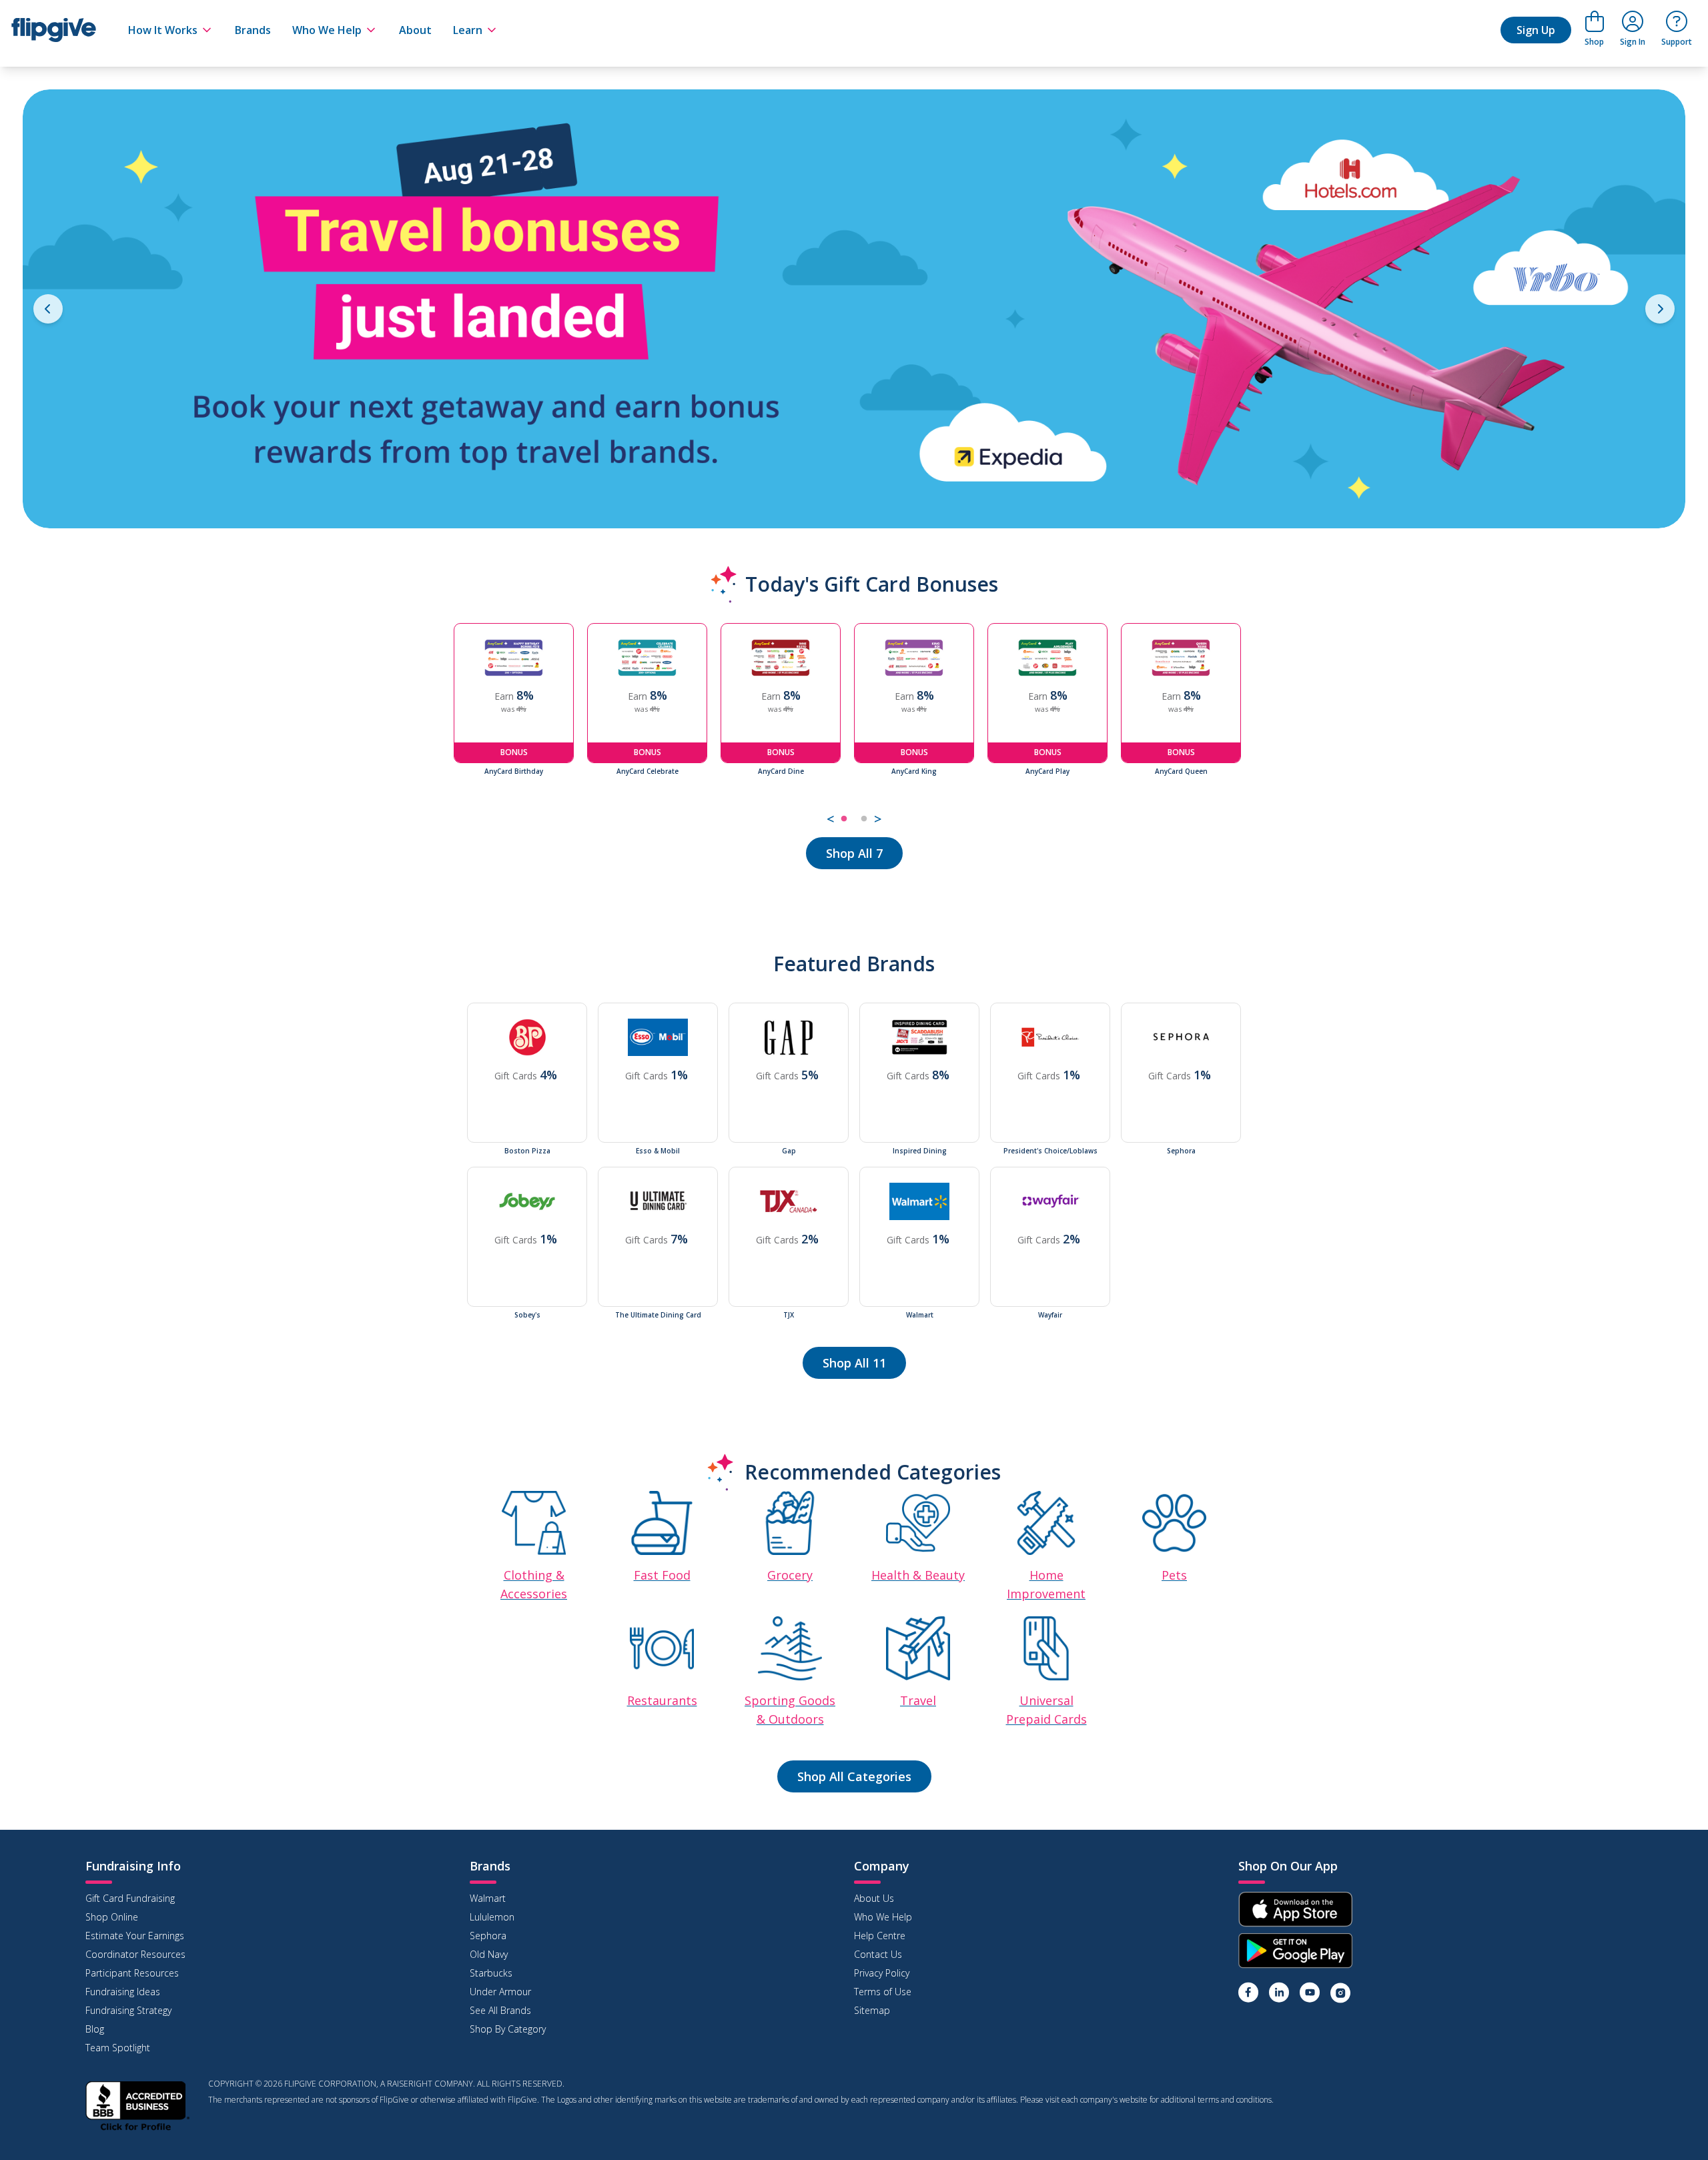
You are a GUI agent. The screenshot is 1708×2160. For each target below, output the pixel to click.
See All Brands (500, 2010)
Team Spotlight (118, 2048)
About (415, 30)
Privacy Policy (882, 1973)
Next (1264, 726)
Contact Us (878, 1954)
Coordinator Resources (135, 1954)
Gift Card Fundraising (130, 1898)
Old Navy (489, 1954)
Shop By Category (508, 2029)
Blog (95, 2029)
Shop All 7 (854, 853)
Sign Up (1536, 30)
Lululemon (492, 1917)
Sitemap (872, 2010)
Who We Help (327, 30)
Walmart (488, 1898)
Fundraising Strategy (128, 2010)
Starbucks (491, 1973)
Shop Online (112, 1917)
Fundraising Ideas (123, 1992)
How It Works (163, 30)
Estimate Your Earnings (135, 1936)
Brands (253, 30)
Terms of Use (883, 1992)
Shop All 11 (854, 1363)
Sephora (488, 1936)
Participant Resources (132, 1973)
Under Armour (500, 1992)
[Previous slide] (48, 309)
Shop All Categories (854, 1776)
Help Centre (880, 1936)
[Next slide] (1660, 309)
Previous (444, 726)
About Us (874, 1898)
